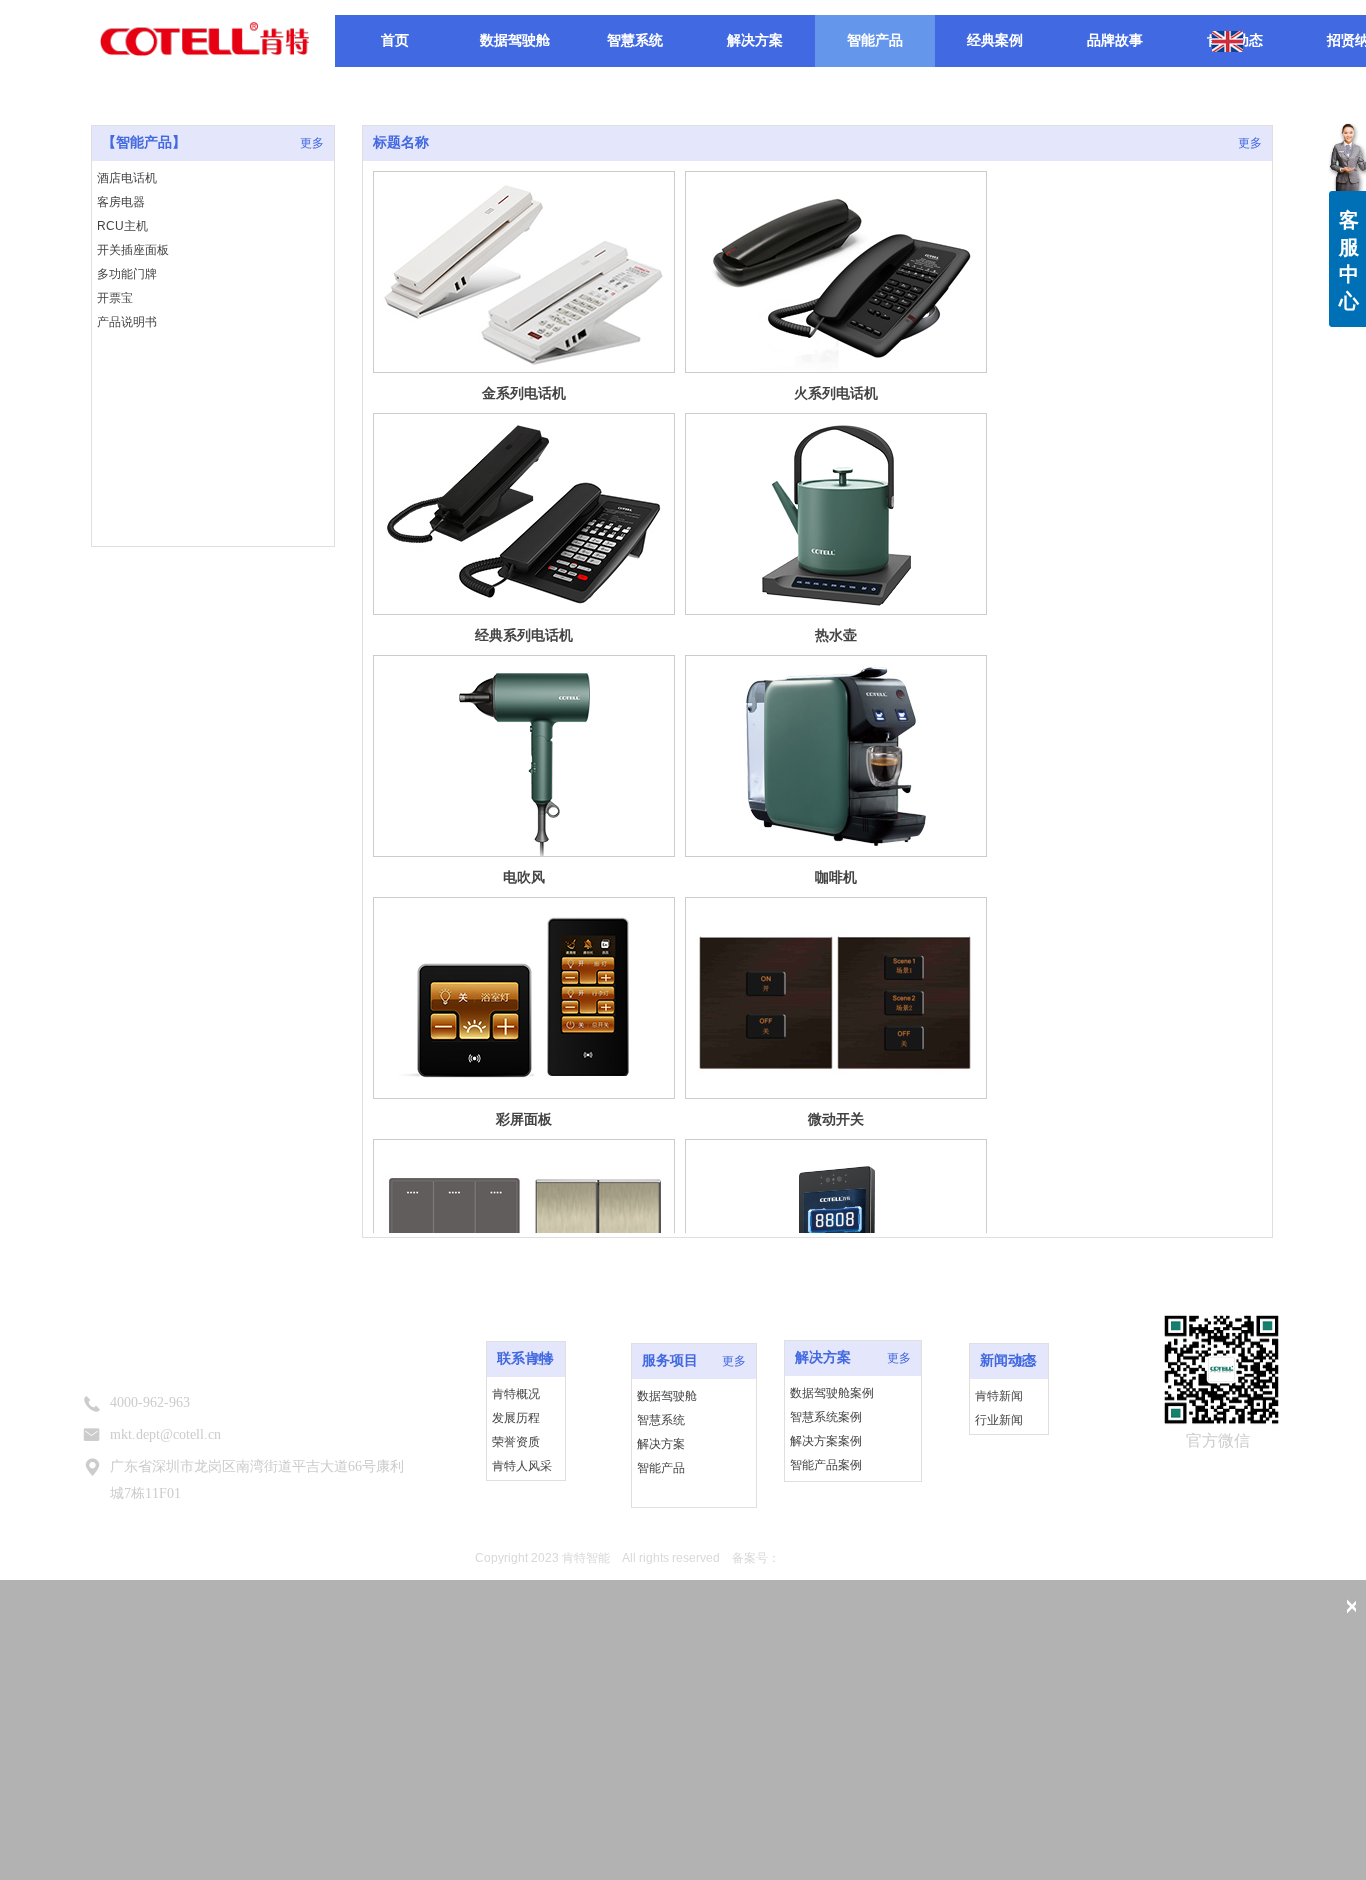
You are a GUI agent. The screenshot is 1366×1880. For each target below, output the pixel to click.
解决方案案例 (826, 1441)
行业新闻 (999, 1420)
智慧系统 (661, 1420)
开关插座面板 (133, 250)
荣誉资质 (516, 1442)
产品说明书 (127, 322)
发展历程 (516, 1418)
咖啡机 (836, 877)
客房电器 (121, 202)
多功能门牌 (127, 274)
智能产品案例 (826, 1465)
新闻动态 (1008, 1360)
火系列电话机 (836, 393)
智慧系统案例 (826, 1417)
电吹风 (524, 877)
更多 (1250, 143)
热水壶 (836, 635)
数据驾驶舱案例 (832, 1393)
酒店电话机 (127, 178)
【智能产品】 (144, 142)
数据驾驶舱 (667, 1396)
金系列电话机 (524, 393)
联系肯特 (525, 1358)
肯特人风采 (522, 1466)
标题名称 (401, 142)
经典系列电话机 (524, 635)
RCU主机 (122, 226)
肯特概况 (516, 1394)
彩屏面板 (524, 1119)
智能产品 (661, 1468)
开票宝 (115, 298)
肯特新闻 (999, 1396)
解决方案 (661, 1444)
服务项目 (670, 1360)
